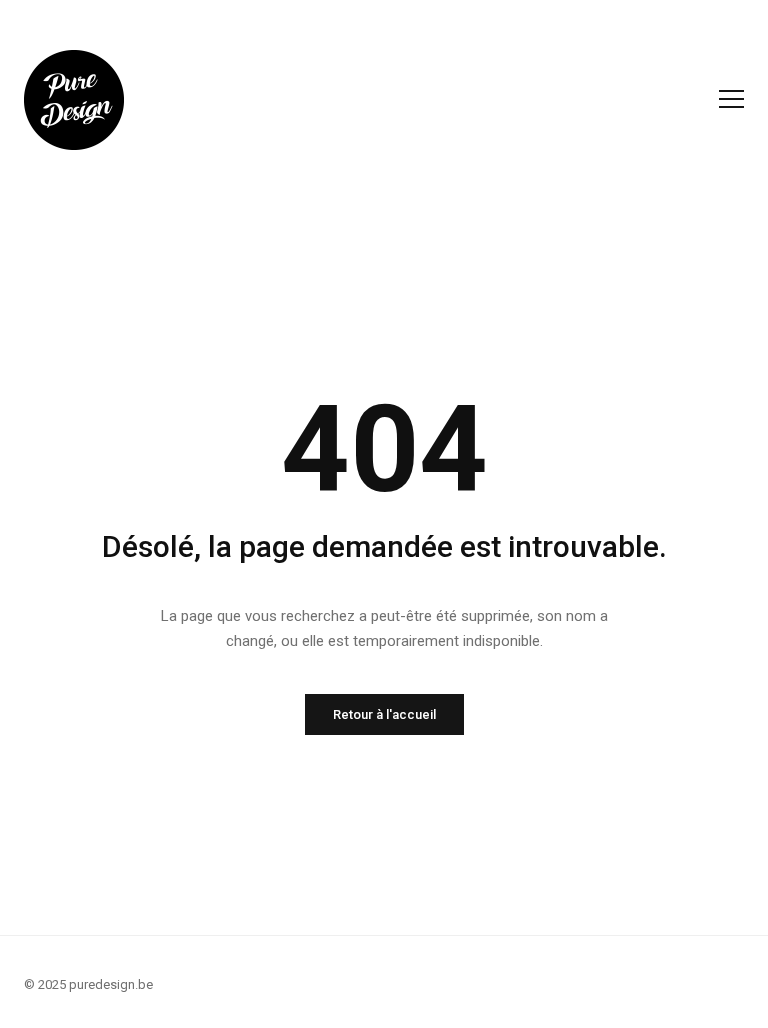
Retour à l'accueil (384, 714)
